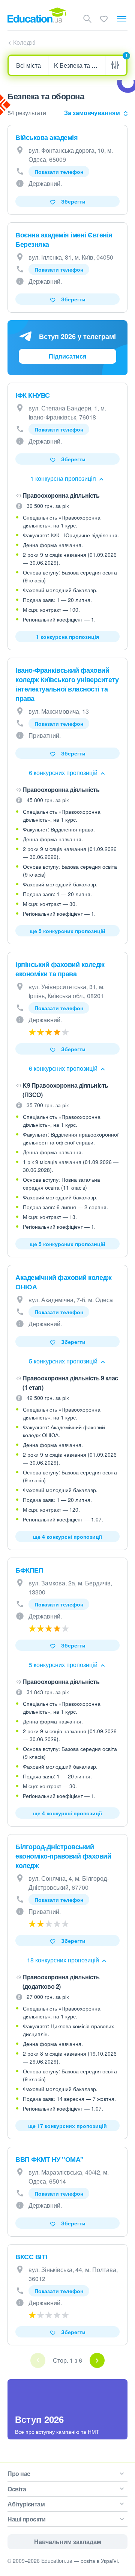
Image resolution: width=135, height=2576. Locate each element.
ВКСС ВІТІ (31, 2257)
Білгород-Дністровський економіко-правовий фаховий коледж (63, 1856)
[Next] (97, 2360)
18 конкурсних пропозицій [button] (64, 1960)
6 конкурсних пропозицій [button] (64, 773)
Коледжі (24, 42)
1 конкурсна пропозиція (67, 637)
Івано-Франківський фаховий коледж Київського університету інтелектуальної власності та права (67, 684)
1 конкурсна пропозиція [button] (64, 478)
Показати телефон (59, 172)
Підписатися (67, 356)
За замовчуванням (92, 113)
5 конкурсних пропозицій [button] (64, 1361)
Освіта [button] (17, 2489)
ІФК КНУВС (33, 395)
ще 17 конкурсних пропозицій (67, 2126)
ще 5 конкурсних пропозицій (67, 931)
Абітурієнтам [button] (26, 2504)
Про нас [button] (19, 2473)
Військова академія (46, 137)
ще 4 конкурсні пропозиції (67, 1536)
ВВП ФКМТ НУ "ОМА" (49, 2159)
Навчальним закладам (68, 2542)
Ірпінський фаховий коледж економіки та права (60, 969)
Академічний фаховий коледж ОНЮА (63, 1282)
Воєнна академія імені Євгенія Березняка (64, 239)
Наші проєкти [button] (26, 2519)
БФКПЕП (29, 1570)
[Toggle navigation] (122, 19)
